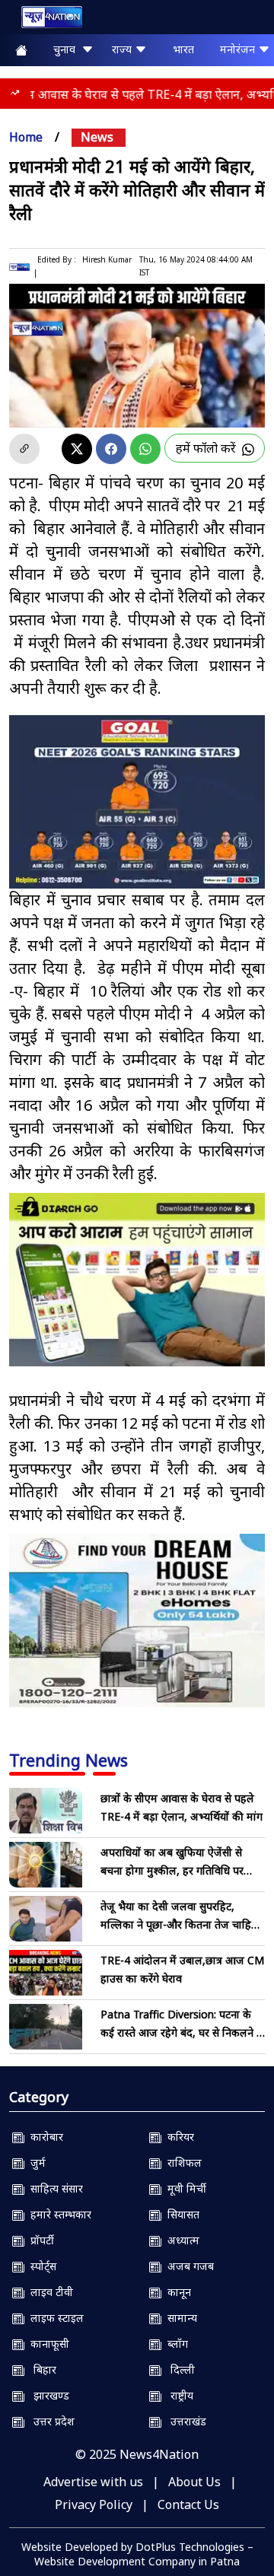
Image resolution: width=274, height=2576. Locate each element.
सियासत (180, 2214)
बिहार (40, 2369)
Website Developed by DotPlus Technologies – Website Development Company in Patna (137, 2554)
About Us (194, 2482)
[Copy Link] (24, 449)
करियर (178, 2137)
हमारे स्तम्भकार (58, 2214)
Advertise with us (93, 2482)
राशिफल (182, 2163)
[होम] (44, 20)
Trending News (68, 1760)
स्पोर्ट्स (40, 2266)
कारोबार (44, 2137)
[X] (77, 449)
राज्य (123, 49)
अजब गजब (188, 2266)
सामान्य (179, 2318)
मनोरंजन (239, 49)
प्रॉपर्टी (39, 2240)
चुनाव (67, 49)
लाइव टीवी (49, 2292)
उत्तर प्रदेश (49, 2421)
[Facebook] (111, 449)
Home (26, 137)
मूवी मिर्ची (184, 2188)
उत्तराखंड (184, 2421)
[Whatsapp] (145, 449)
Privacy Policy (94, 2504)
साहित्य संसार (54, 2188)
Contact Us (188, 2504)
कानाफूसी (47, 2344)
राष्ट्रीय (177, 2395)
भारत (183, 49)
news (97, 137)
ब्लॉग (175, 2344)
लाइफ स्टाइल (54, 2318)
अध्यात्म (180, 2240)
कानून (176, 2292)
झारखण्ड (47, 2395)
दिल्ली (178, 2369)
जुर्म (35, 2163)
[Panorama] (137, 1620)
